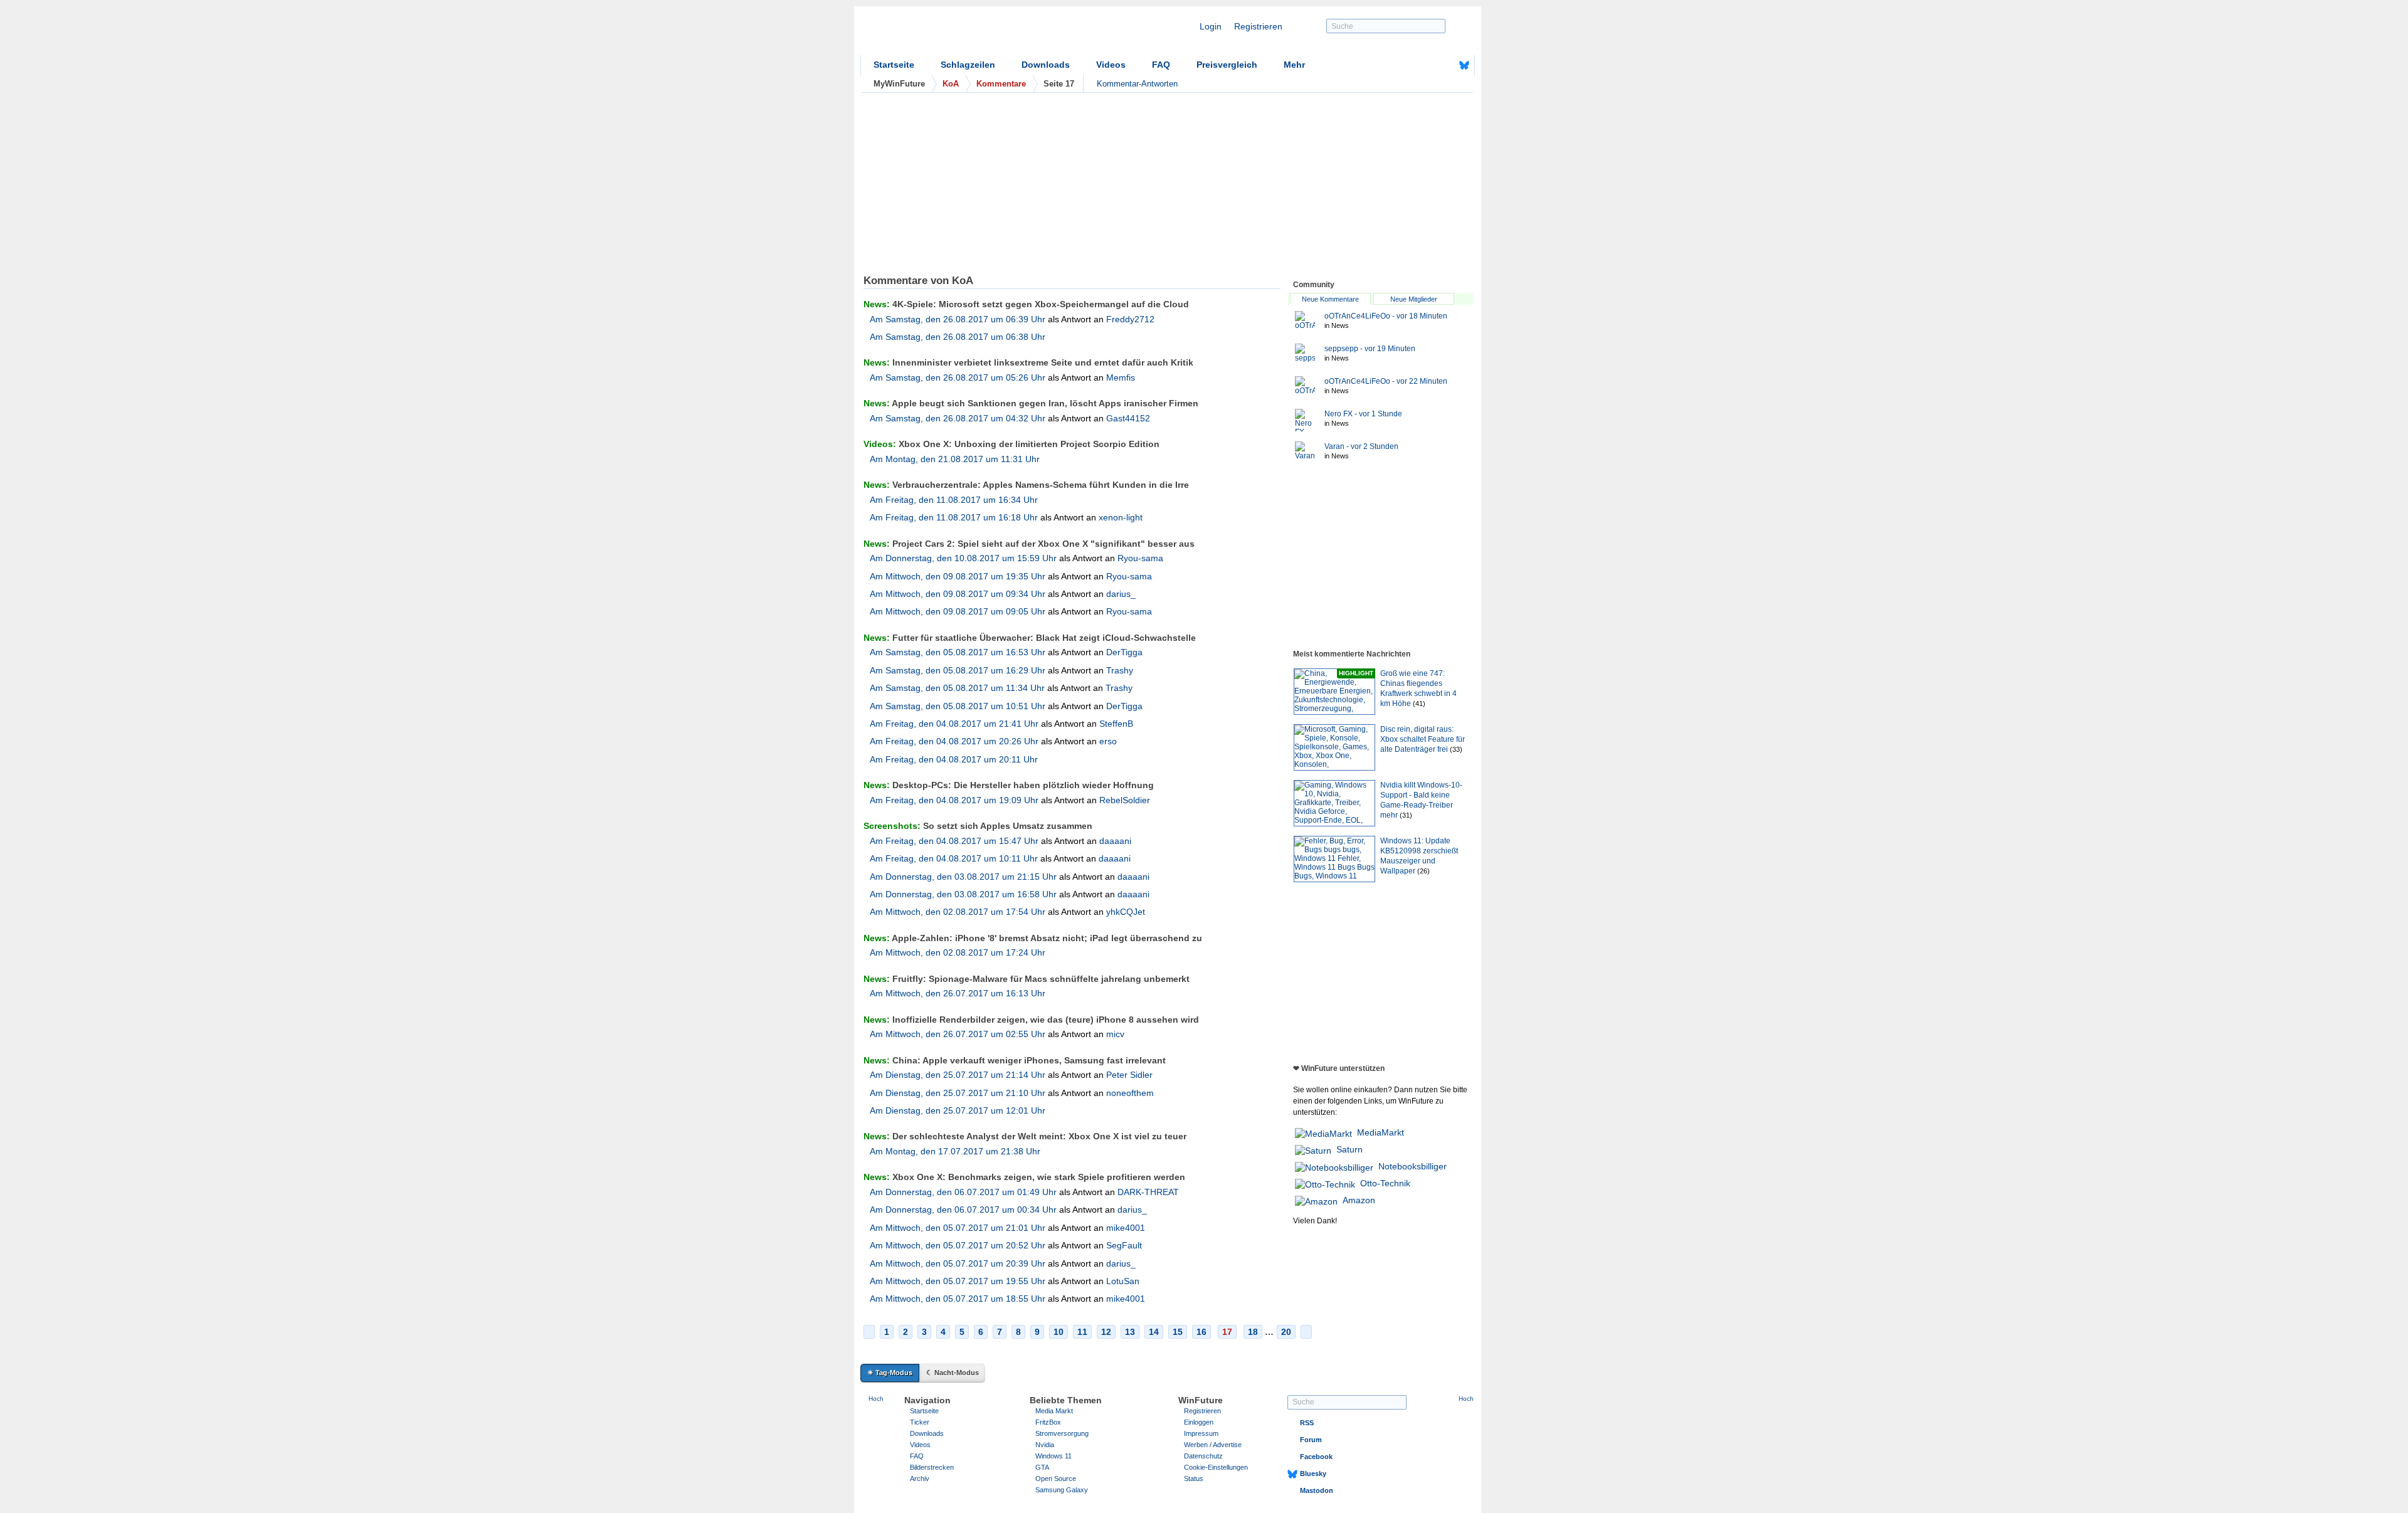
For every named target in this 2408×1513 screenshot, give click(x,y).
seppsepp (1370, 349)
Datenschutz (1203, 1456)
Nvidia (1045, 1445)
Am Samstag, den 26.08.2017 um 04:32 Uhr (958, 418)
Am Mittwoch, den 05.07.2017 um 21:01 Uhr (958, 1228)
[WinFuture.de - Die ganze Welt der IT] (967, 34)
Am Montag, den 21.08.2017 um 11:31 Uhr (955, 459)
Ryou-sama (1140, 558)
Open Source (1056, 1479)
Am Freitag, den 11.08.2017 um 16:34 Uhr (954, 500)
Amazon (1359, 1200)
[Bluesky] (1464, 65)
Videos (1111, 65)
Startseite (894, 65)
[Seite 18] (1306, 1332)
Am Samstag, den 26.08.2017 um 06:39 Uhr (958, 319)
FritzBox (1048, 1422)
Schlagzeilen (968, 65)
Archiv (920, 1479)
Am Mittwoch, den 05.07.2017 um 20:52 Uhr (958, 1245)
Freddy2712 (1130, 319)
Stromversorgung (1062, 1433)
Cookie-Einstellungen (1216, 1467)
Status (1194, 1479)
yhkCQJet (1126, 912)
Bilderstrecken (932, 1467)
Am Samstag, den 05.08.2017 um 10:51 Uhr (958, 706)
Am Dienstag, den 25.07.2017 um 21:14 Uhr (958, 1075)
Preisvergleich (1227, 65)
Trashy (1120, 670)
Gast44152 (1128, 418)
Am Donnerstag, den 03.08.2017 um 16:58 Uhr (963, 894)
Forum (1311, 1440)
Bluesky (1313, 1473)
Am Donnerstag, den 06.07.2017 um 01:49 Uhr (963, 1192)
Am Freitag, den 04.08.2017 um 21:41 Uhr (954, 724)
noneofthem (1130, 1093)
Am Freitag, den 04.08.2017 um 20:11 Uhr (954, 759)
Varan (1361, 446)
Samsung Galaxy (1062, 1490)
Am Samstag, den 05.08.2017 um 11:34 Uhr (957, 688)
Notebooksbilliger (1413, 1166)
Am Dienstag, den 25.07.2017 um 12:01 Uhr (958, 1110)
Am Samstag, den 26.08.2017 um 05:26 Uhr (958, 377)
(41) (1419, 704)
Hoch (876, 1399)
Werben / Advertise (1213, 1445)
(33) (1456, 749)
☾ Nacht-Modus (953, 1373)
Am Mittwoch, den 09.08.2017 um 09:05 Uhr (958, 611)
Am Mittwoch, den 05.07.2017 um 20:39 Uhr (958, 1263)
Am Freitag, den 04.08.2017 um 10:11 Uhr (954, 858)
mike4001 (1126, 1228)
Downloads (1046, 65)
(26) (1423, 871)
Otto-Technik (1385, 1183)
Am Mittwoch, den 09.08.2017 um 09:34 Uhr (958, 594)
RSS (1307, 1423)
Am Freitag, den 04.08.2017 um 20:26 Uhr (954, 741)
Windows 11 (1053, 1456)
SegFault (1124, 1245)
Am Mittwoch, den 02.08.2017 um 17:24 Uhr (958, 952)
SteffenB (1116, 724)
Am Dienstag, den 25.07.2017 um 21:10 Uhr (958, 1093)
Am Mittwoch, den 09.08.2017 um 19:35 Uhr (958, 576)
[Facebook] (1445, 65)
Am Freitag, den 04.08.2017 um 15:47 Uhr (954, 841)
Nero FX (1363, 414)
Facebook (1316, 1457)
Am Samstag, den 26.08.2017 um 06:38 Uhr (958, 337)
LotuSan (1123, 1281)
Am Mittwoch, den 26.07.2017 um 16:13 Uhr (958, 993)
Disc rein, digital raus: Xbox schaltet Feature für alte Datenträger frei (1423, 739)
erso (1108, 741)
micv (1115, 1034)
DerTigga (1124, 652)
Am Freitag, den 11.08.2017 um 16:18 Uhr (954, 517)
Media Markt (1054, 1411)
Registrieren (1258, 26)
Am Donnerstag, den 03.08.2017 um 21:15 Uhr (963, 877)
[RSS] (1425, 65)
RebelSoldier (1125, 800)
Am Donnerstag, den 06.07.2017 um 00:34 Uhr (963, 1210)
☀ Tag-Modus (890, 1373)
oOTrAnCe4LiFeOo (1386, 316)
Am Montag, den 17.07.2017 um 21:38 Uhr (955, 1151)
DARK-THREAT (1148, 1192)
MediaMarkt (1381, 1132)
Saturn (1349, 1149)
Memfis (1121, 377)
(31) (1406, 815)
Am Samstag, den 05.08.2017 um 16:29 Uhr (958, 670)
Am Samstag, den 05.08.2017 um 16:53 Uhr (958, 652)
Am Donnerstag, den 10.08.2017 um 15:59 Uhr (963, 558)
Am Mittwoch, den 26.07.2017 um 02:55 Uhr (958, 1034)
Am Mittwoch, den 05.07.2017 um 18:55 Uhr (958, 1299)
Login (1211, 26)
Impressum (1201, 1433)
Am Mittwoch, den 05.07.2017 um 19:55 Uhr (958, 1281)
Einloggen (1199, 1422)
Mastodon (1317, 1490)
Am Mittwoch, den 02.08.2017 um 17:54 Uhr (958, 912)
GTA (1042, 1467)
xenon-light (1121, 517)
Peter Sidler (1129, 1075)
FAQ (1161, 65)
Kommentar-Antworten (1137, 84)
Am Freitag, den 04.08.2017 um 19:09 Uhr (954, 800)
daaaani (1115, 841)
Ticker (920, 1422)
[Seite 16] (869, 1332)
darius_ (1121, 594)
